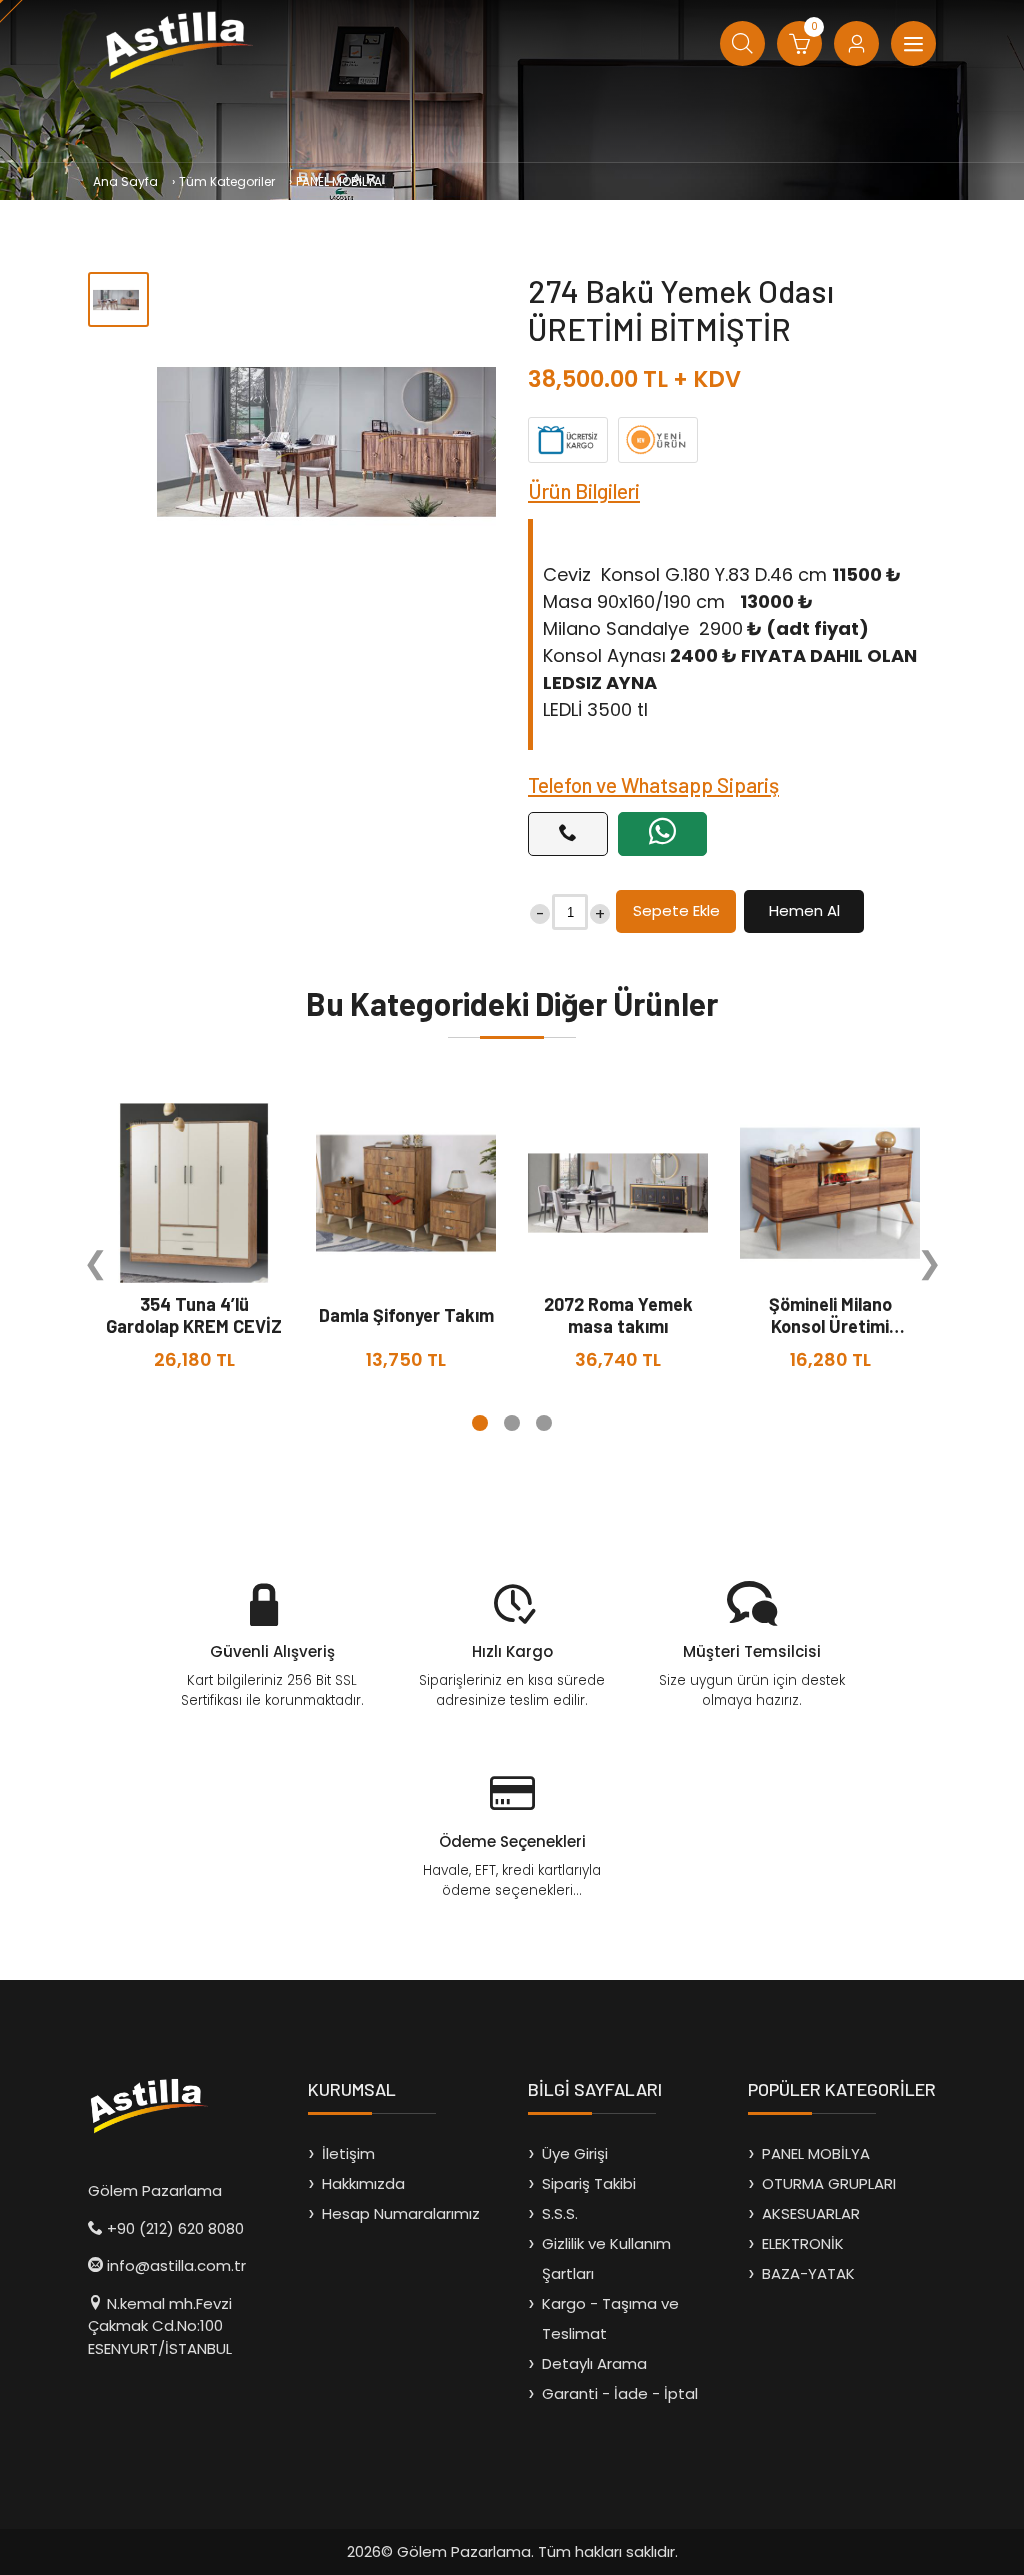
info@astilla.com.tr (176, 2265)
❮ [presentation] (95, 1263)
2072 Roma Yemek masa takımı (618, 1315)
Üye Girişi (575, 2153)
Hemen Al (804, 910)
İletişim (348, 2153)
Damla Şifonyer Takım (406, 1315)
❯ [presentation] (929, 1263)
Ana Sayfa (125, 181)
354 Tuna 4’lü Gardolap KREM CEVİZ (194, 1315)
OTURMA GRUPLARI (829, 2183)
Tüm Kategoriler (227, 181)
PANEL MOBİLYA (339, 181)
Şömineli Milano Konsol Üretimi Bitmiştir (830, 1326)
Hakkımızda (363, 2183)
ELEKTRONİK (803, 2243)
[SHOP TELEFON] (568, 834)
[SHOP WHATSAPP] (662, 834)
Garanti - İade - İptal (620, 2393)
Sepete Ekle (676, 910)
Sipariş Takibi (589, 2183)
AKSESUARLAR (811, 2213)
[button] (480, 1423)
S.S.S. (560, 2213)
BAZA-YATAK (808, 2273)
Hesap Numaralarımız (401, 2213)
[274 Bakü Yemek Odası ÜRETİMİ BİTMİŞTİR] (326, 441)
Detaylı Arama (594, 2363)
